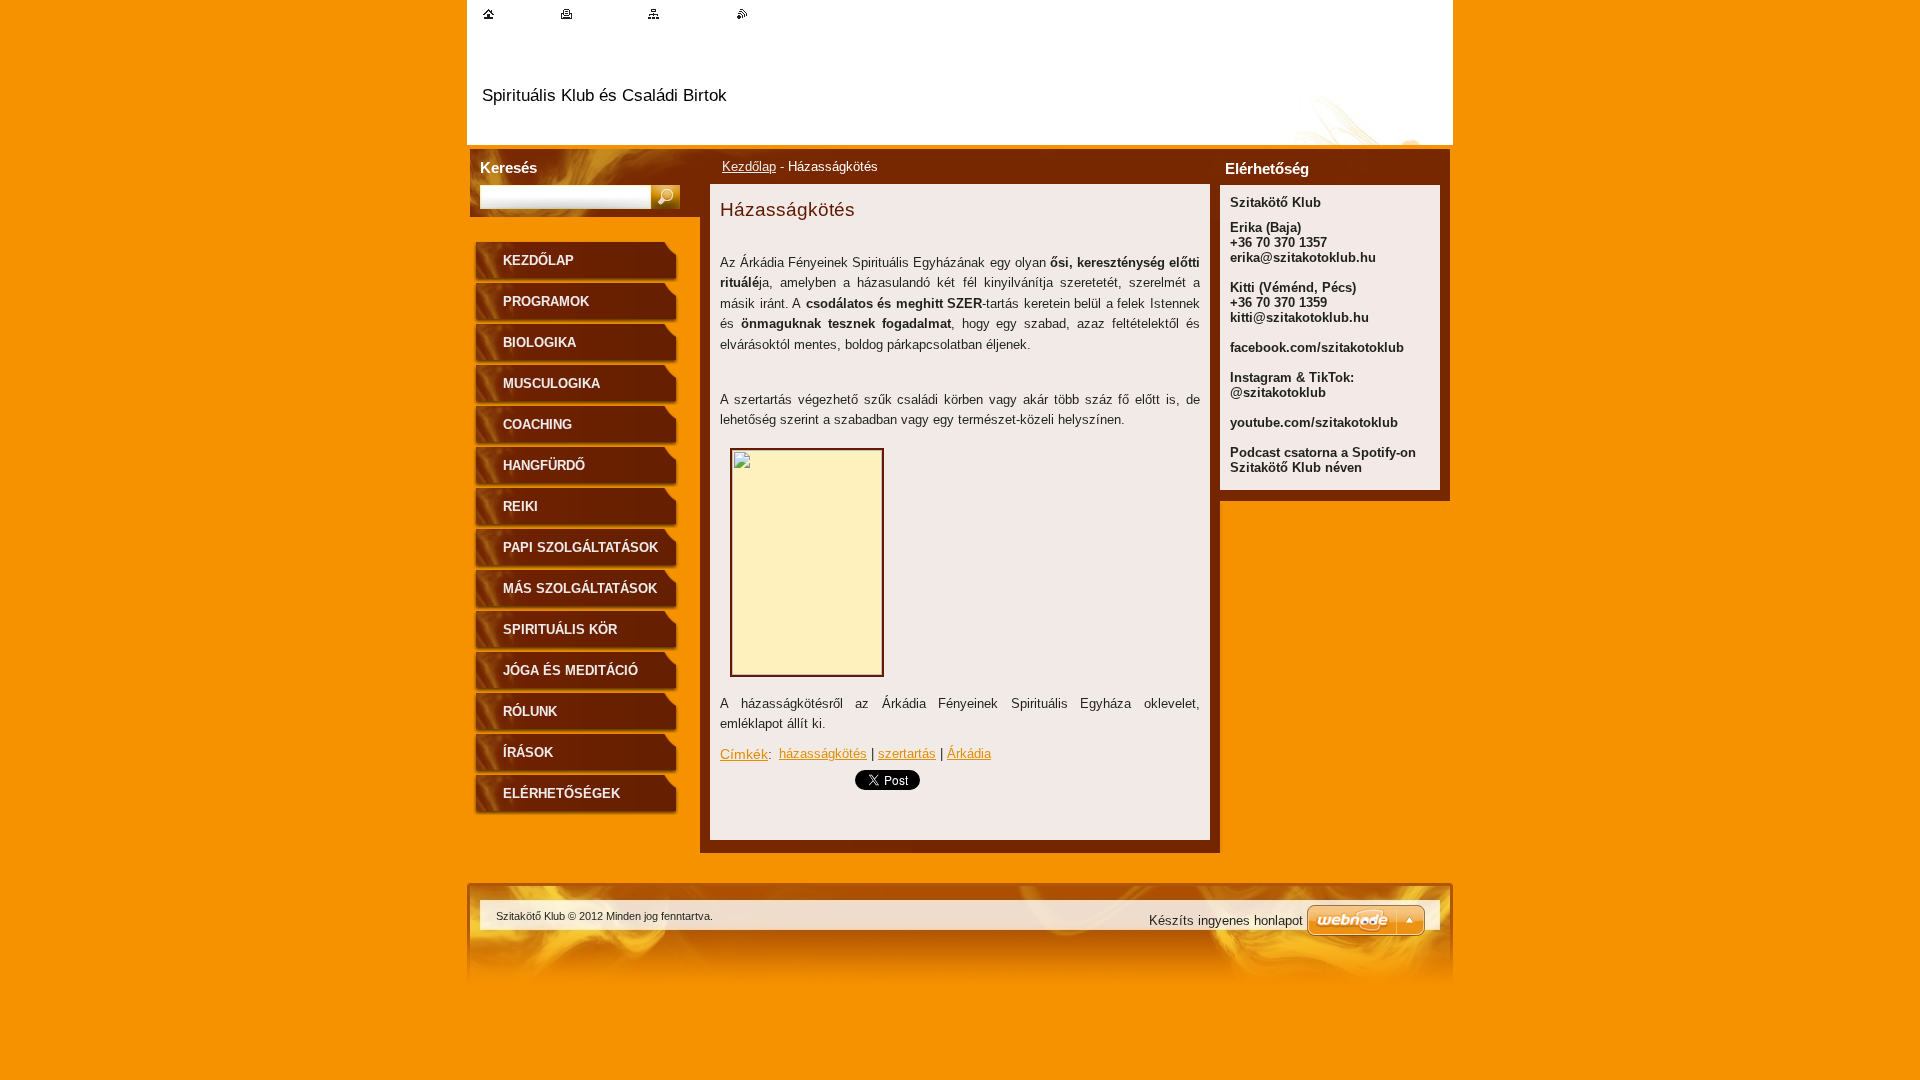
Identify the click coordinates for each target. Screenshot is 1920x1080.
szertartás (907, 753)
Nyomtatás (606, 13)
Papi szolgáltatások (580, 547)
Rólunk (530, 711)
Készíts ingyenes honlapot (1226, 920)
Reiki (520, 506)
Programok (546, 301)
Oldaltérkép (694, 13)
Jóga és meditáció (570, 670)
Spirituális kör (560, 629)
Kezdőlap (749, 166)
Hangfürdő (544, 465)
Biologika (539, 342)
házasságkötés (823, 753)
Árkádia (969, 753)
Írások (528, 752)
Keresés (508, 167)
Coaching (537, 424)
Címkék (744, 754)
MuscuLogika (551, 383)
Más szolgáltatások (580, 588)
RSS (761, 13)
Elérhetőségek (561, 793)
